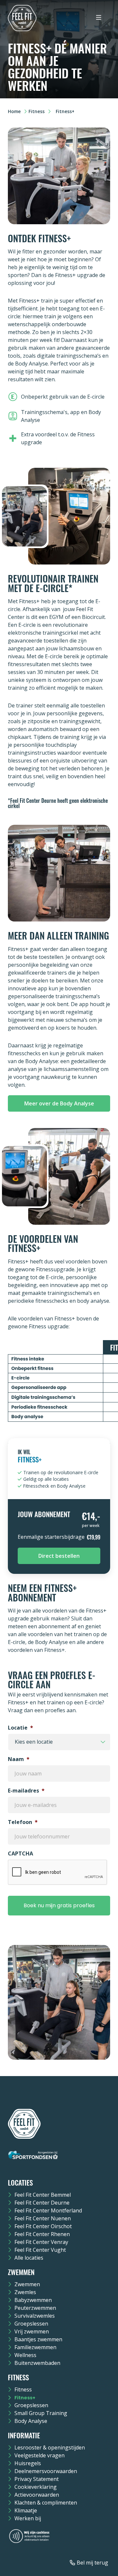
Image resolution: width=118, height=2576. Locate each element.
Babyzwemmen (33, 2300)
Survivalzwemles (35, 2316)
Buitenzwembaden (37, 2363)
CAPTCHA (20, 1854)
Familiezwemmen (35, 2347)
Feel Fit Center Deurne (42, 2203)
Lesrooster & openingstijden (50, 2447)
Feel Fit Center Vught (40, 2250)
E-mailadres (26, 1791)
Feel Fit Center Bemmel (43, 2195)
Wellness (25, 2355)
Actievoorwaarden (37, 2495)
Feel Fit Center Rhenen (42, 2234)
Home (14, 111)
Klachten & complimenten (46, 2503)
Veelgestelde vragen (39, 2455)
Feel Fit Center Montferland (48, 2210)
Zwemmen (27, 2284)
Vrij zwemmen (32, 2331)
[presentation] (58, 1873)
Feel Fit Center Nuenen (43, 2218)
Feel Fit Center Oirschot (43, 2226)
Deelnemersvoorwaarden (46, 2471)
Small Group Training (41, 2413)
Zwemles (25, 2292)
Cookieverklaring (36, 2487)
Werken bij (28, 2518)
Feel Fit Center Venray (41, 2242)
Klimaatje (26, 2510)
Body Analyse (31, 2421)
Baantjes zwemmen (38, 2339)
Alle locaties (29, 2258)
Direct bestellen (59, 1556)
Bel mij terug (92, 2563)
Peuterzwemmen (35, 2308)
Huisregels (28, 2463)
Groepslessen (31, 2324)
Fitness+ (25, 2398)
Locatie (20, 1728)
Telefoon (23, 1822)
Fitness (37, 111)
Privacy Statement (37, 2479)
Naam (19, 1759)
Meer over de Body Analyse (59, 1103)
